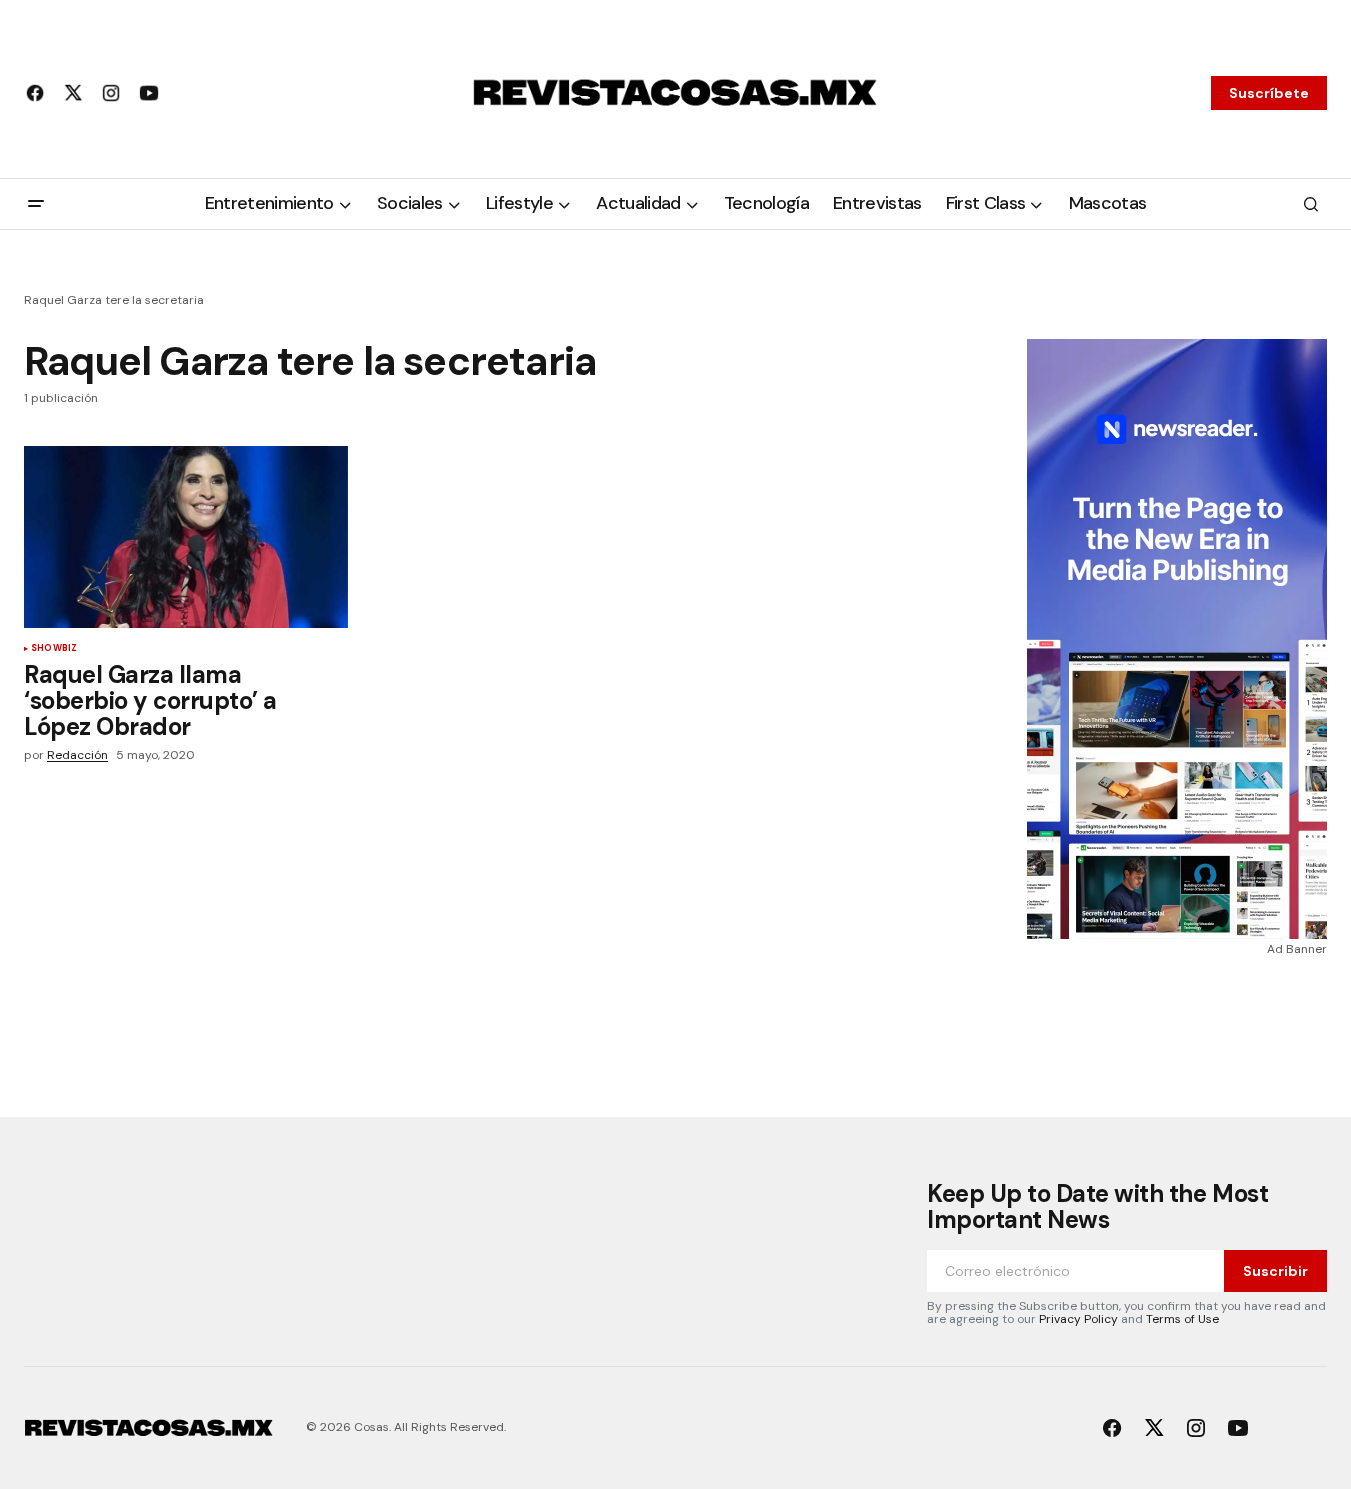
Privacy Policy (1078, 1319)
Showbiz (54, 649)
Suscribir (1275, 1271)
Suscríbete (1269, 93)
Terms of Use (1182, 1319)
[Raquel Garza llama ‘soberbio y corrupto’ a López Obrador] (186, 537)
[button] (36, 204)
